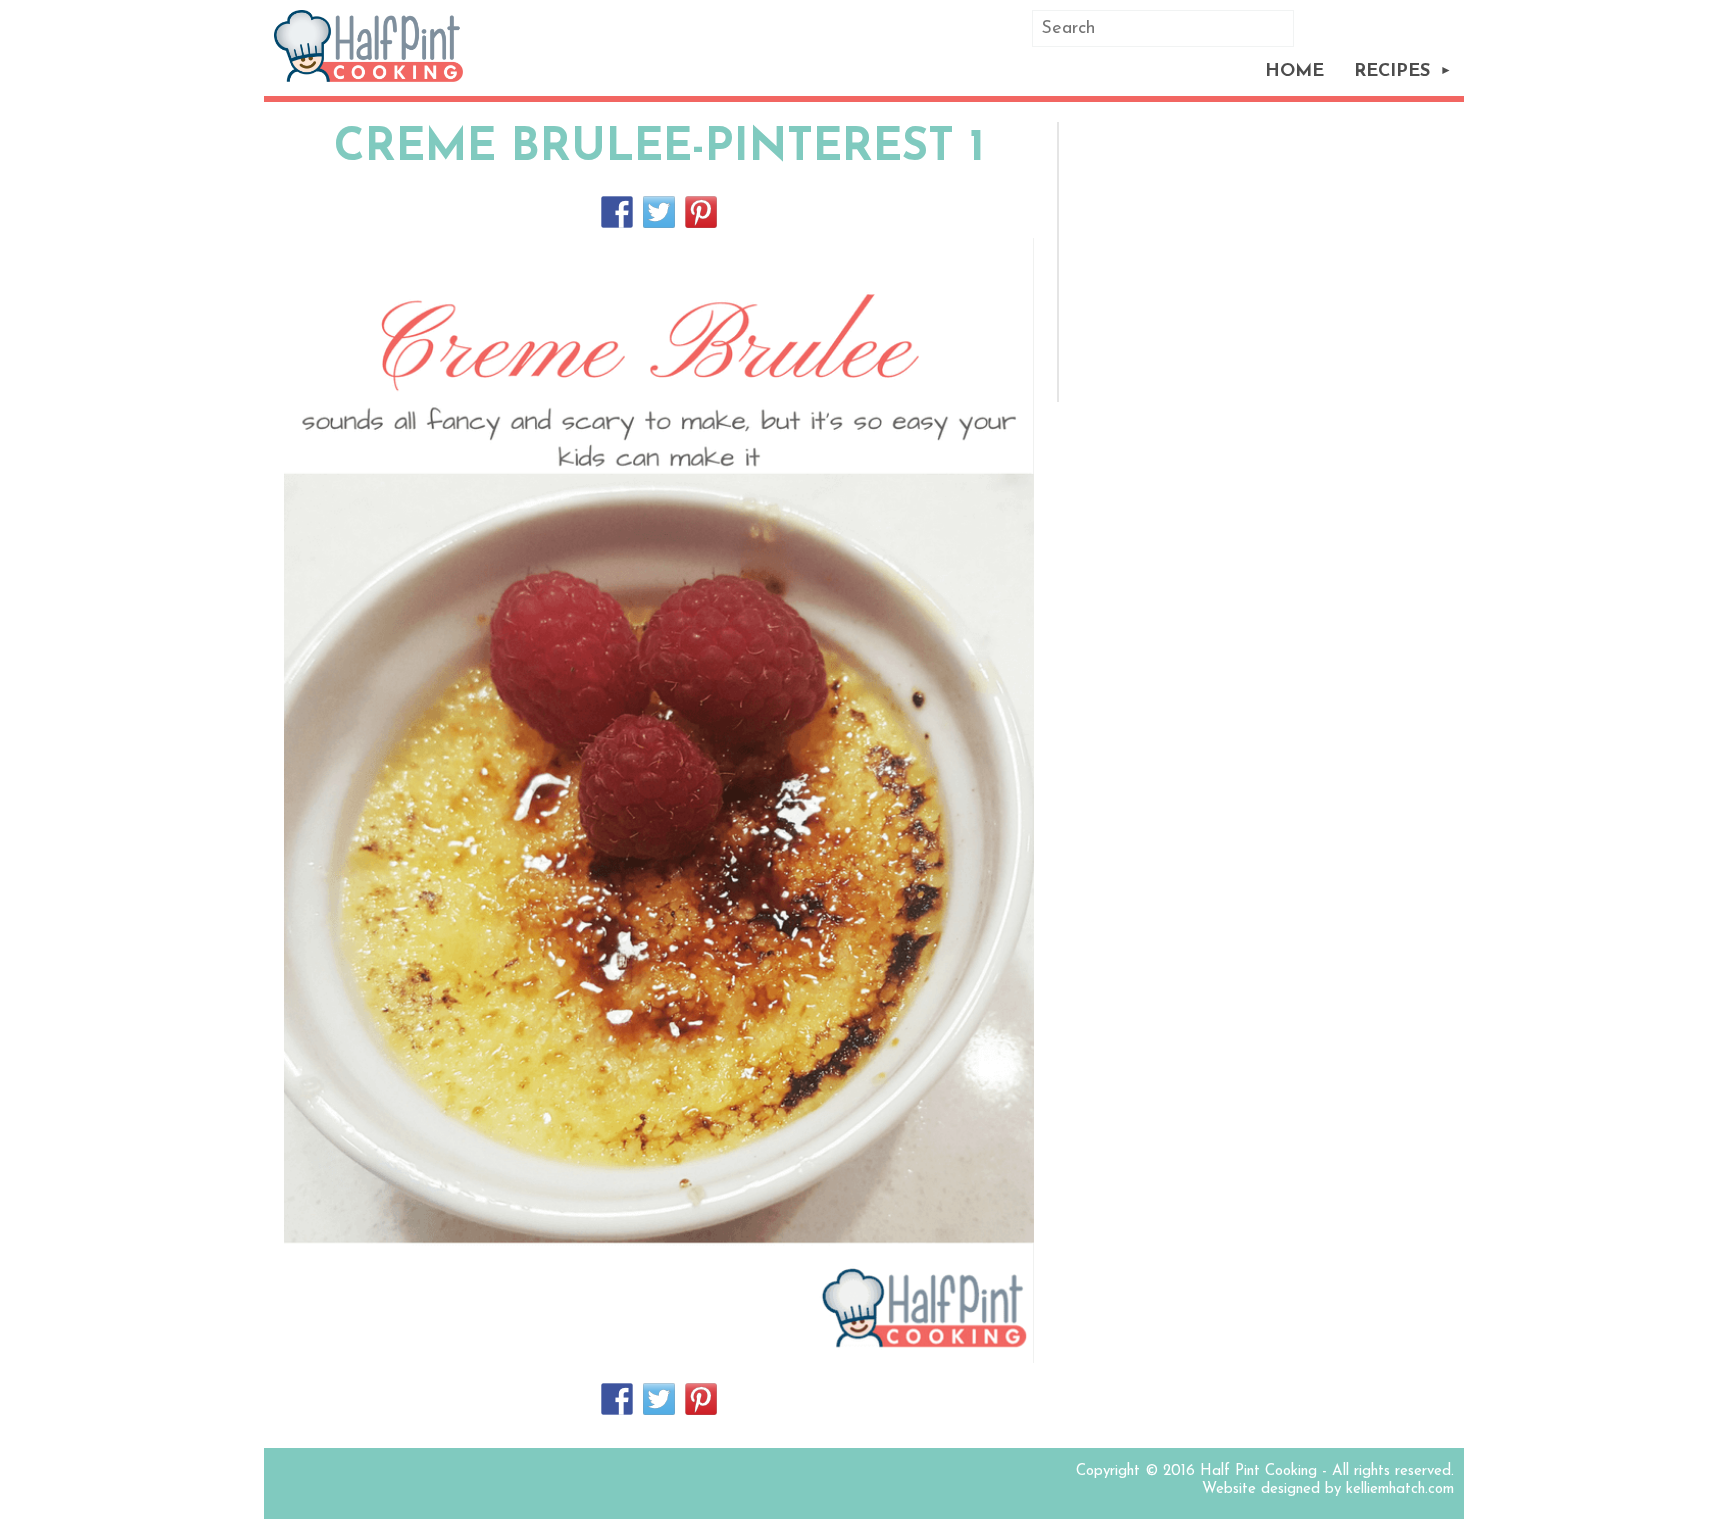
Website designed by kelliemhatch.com (1328, 1489)
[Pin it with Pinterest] (701, 212)
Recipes (1392, 72)
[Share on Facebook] (617, 212)
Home (1294, 72)
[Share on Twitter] (659, 212)
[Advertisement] (1265, 262)
